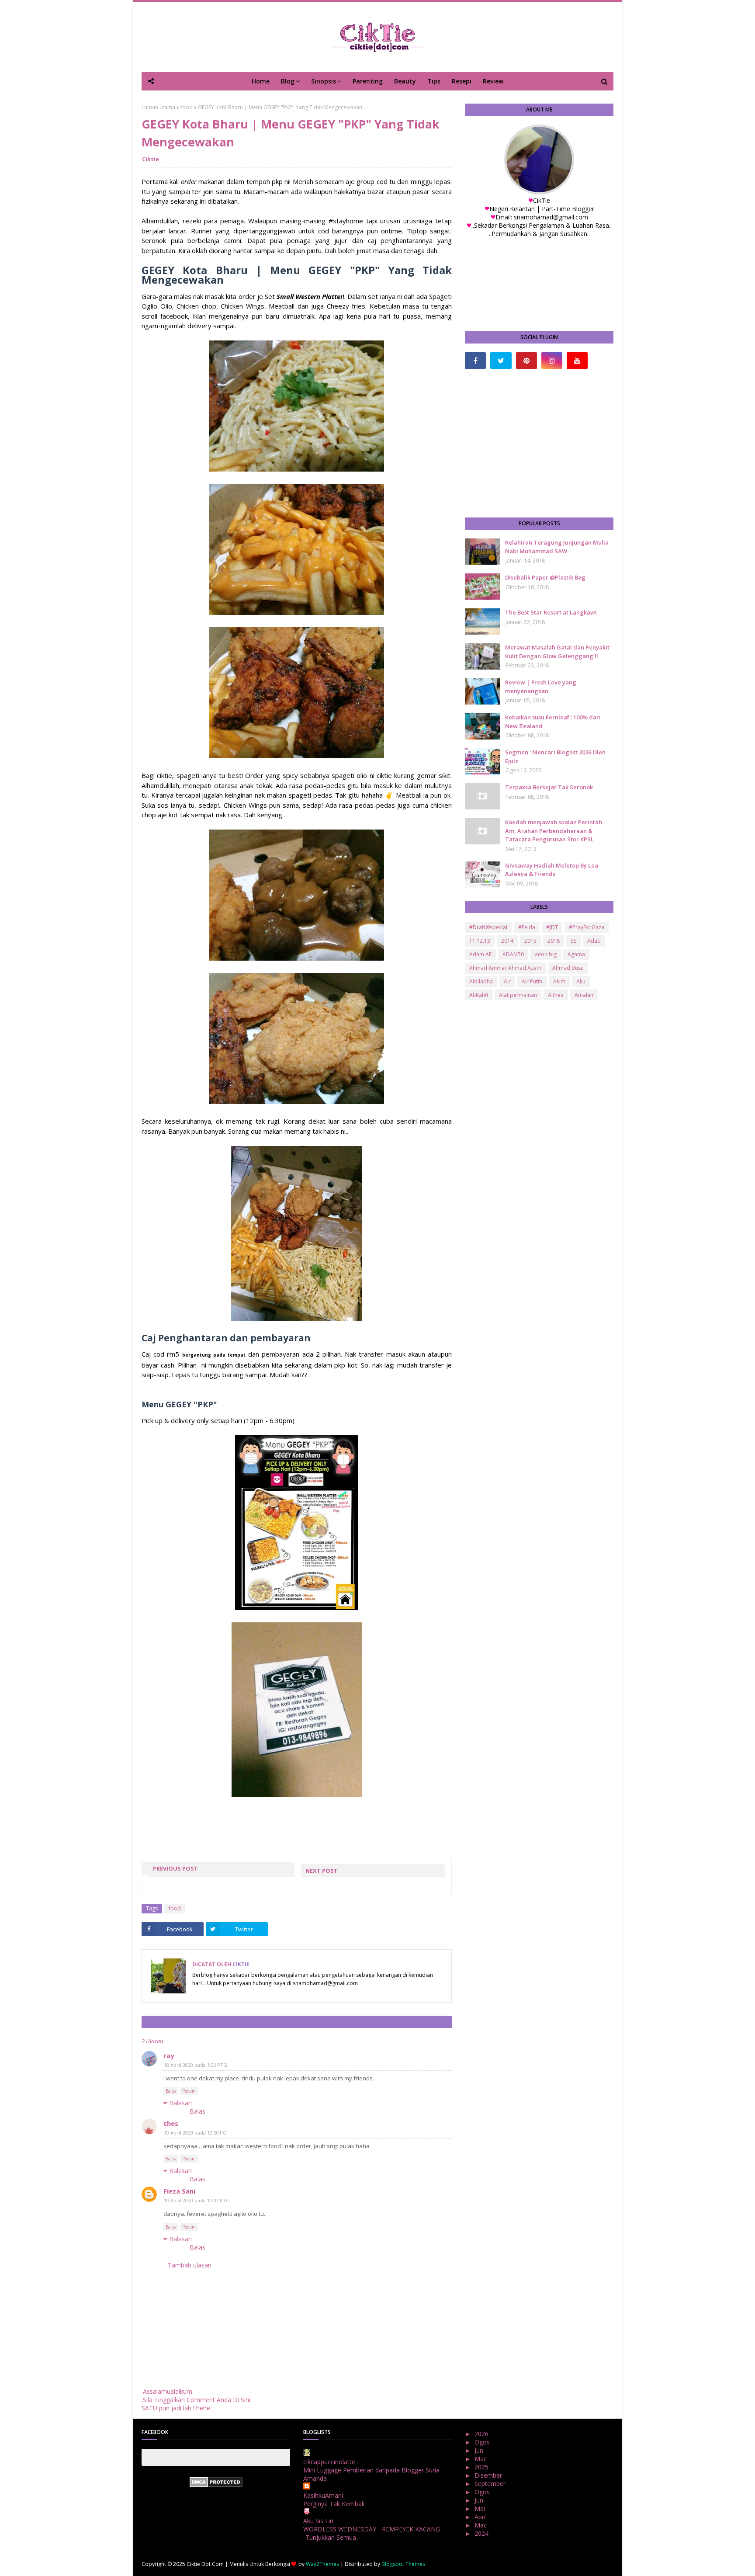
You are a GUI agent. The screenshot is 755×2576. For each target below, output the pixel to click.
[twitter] (501, 361)
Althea (556, 995)
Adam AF (480, 954)
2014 (507, 941)
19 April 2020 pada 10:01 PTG (197, 2200)
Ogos (483, 2442)
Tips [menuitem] (434, 81)
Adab (594, 941)
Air (507, 981)
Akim (559, 981)
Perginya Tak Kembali (334, 2504)
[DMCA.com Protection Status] (216, 2485)
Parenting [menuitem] (368, 81)
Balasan (180, 2103)
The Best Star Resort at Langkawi (551, 612)
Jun (480, 2450)
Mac (481, 2459)
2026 (482, 2434)
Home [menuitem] (261, 81)
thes (171, 2123)
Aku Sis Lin (318, 2521)
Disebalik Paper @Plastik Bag (545, 577)
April (481, 2517)
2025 (482, 2467)
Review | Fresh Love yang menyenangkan (541, 687)
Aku (581, 981)
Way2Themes (322, 2564)
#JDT (552, 927)
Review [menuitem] (493, 81)
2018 (554, 941)
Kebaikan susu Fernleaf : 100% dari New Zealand (553, 722)
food (187, 107)
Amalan (584, 995)
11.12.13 (480, 941)
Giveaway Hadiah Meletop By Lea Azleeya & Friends (552, 870)
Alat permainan (518, 995)
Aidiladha (481, 981)
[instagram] (552, 361)
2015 (530, 941)
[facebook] (475, 361)
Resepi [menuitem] (462, 81)
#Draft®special (488, 927)
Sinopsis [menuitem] (324, 81)
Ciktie (151, 159)
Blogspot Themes (403, 2564)
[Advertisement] (539, 443)
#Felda (527, 927)
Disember (489, 2475)
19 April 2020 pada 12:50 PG (195, 2133)
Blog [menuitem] (288, 81)
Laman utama (158, 107)
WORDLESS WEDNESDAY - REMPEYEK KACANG (372, 2529)
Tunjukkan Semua (331, 2537)
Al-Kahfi (479, 995)
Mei (481, 2508)
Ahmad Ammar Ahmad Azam (505, 968)
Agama (576, 954)
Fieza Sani (179, 2191)
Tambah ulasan (190, 2265)
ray (169, 2055)
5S (573, 941)
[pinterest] (526, 361)
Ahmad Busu (568, 968)
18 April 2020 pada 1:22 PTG (196, 2065)
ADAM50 (513, 954)
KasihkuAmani (323, 2495)
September (491, 2484)
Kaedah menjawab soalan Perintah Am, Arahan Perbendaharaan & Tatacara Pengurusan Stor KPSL (554, 831)
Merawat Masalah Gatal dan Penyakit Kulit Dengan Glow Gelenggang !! (557, 652)
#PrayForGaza (587, 927)
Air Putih (532, 981)
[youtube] (577, 361)
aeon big (546, 954)
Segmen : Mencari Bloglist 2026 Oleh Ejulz (555, 757)
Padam (189, 2091)
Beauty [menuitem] (405, 81)
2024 (482, 2533)
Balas (171, 2091)
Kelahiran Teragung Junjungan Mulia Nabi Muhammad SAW (557, 547)
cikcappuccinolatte (329, 2462)
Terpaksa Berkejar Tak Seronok (549, 787)
